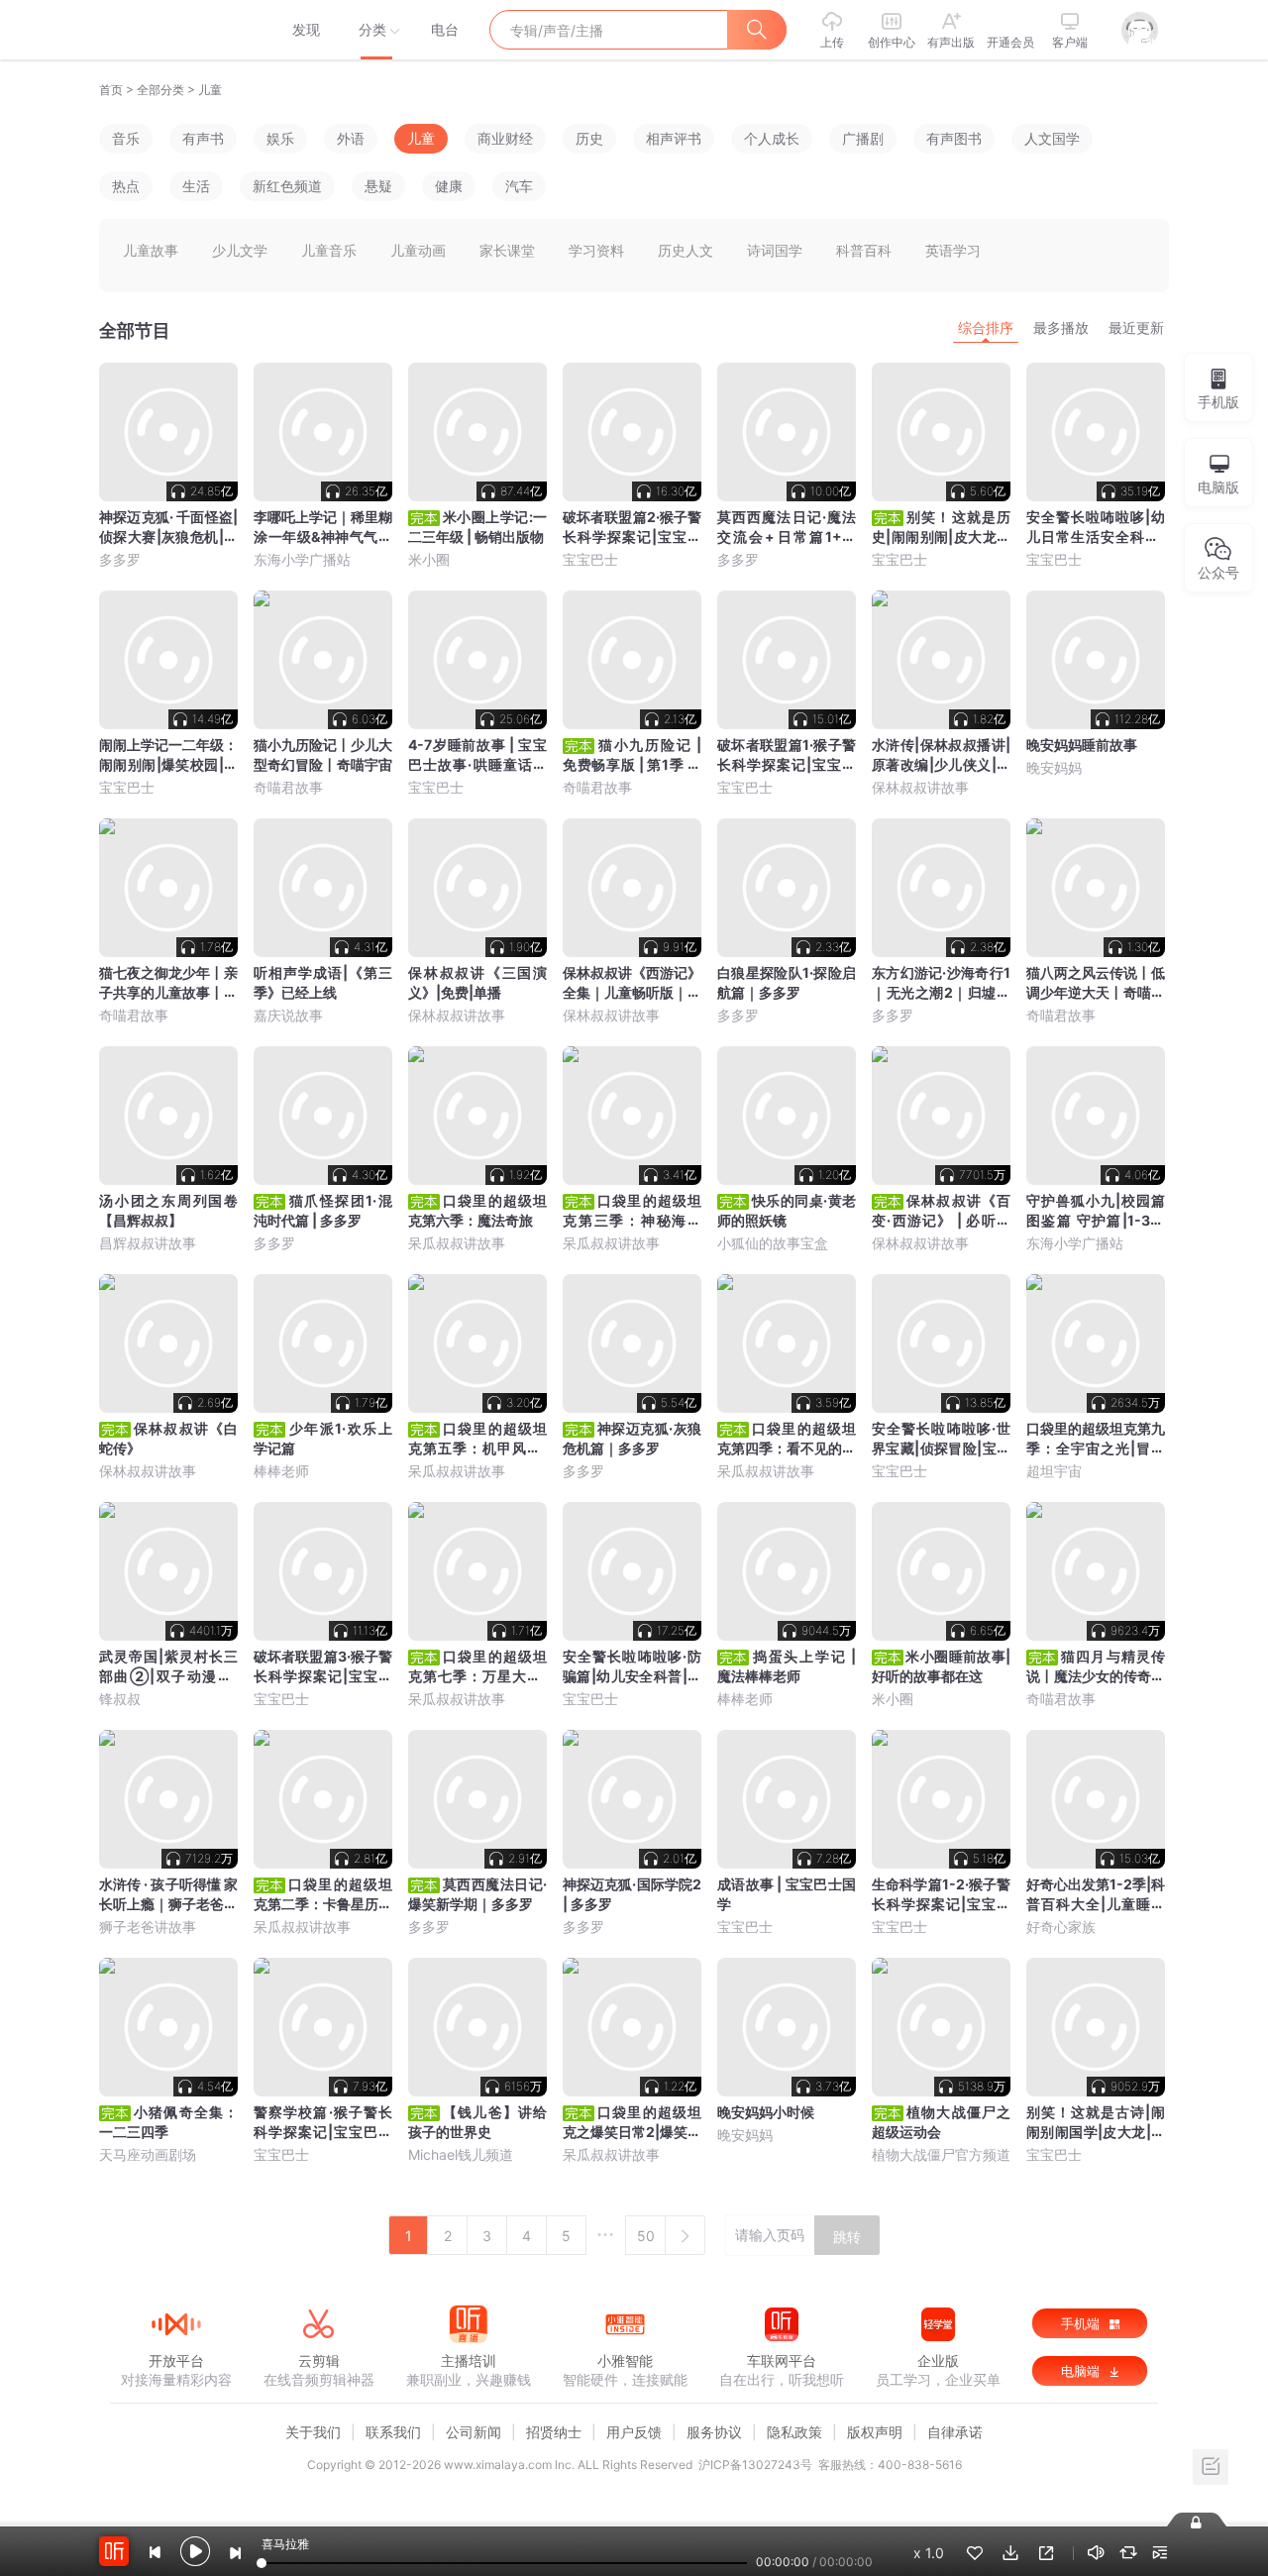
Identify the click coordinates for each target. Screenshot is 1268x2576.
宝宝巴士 (590, 559)
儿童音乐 (329, 250)
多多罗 (120, 559)
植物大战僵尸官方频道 (941, 2154)
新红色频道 (287, 186)
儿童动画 (418, 250)
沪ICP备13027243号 (755, 2465)
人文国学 (1052, 138)
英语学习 (953, 250)
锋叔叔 (120, 1699)
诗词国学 (775, 250)
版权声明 (875, 2432)
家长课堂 (507, 250)
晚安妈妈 (1054, 767)
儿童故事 (151, 250)
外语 (351, 138)
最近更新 (1136, 327)
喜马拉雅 (175, 30)
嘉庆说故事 (288, 1015)
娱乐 (280, 138)
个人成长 (772, 138)
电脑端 (1082, 2371)
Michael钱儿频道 (461, 2154)
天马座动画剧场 (148, 2154)
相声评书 (674, 138)
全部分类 (160, 90)
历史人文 (686, 250)
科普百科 (864, 250)
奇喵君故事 (288, 787)
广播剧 (863, 138)
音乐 (126, 138)
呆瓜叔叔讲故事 (457, 1243)
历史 (589, 138)
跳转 (847, 2237)
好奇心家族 (1061, 1927)
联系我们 (393, 2432)
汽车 (519, 186)
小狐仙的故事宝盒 (773, 1243)
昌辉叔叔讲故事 (148, 1243)
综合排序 (986, 327)
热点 (126, 186)
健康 (449, 186)
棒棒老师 (281, 1471)
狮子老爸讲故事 (148, 1927)
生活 (196, 186)
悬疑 (378, 186)
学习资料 (596, 250)
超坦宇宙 (1054, 1471)
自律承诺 (955, 2432)
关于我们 (313, 2432)
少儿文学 (240, 250)
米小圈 (429, 559)
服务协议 (714, 2432)
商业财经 (505, 138)
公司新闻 (474, 2432)
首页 (111, 90)
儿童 (210, 90)
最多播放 (1061, 327)
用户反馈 (634, 2432)
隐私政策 (794, 2432)
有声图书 (954, 138)
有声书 (203, 138)
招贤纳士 (554, 2432)
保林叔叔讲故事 (920, 787)
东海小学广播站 (302, 559)
